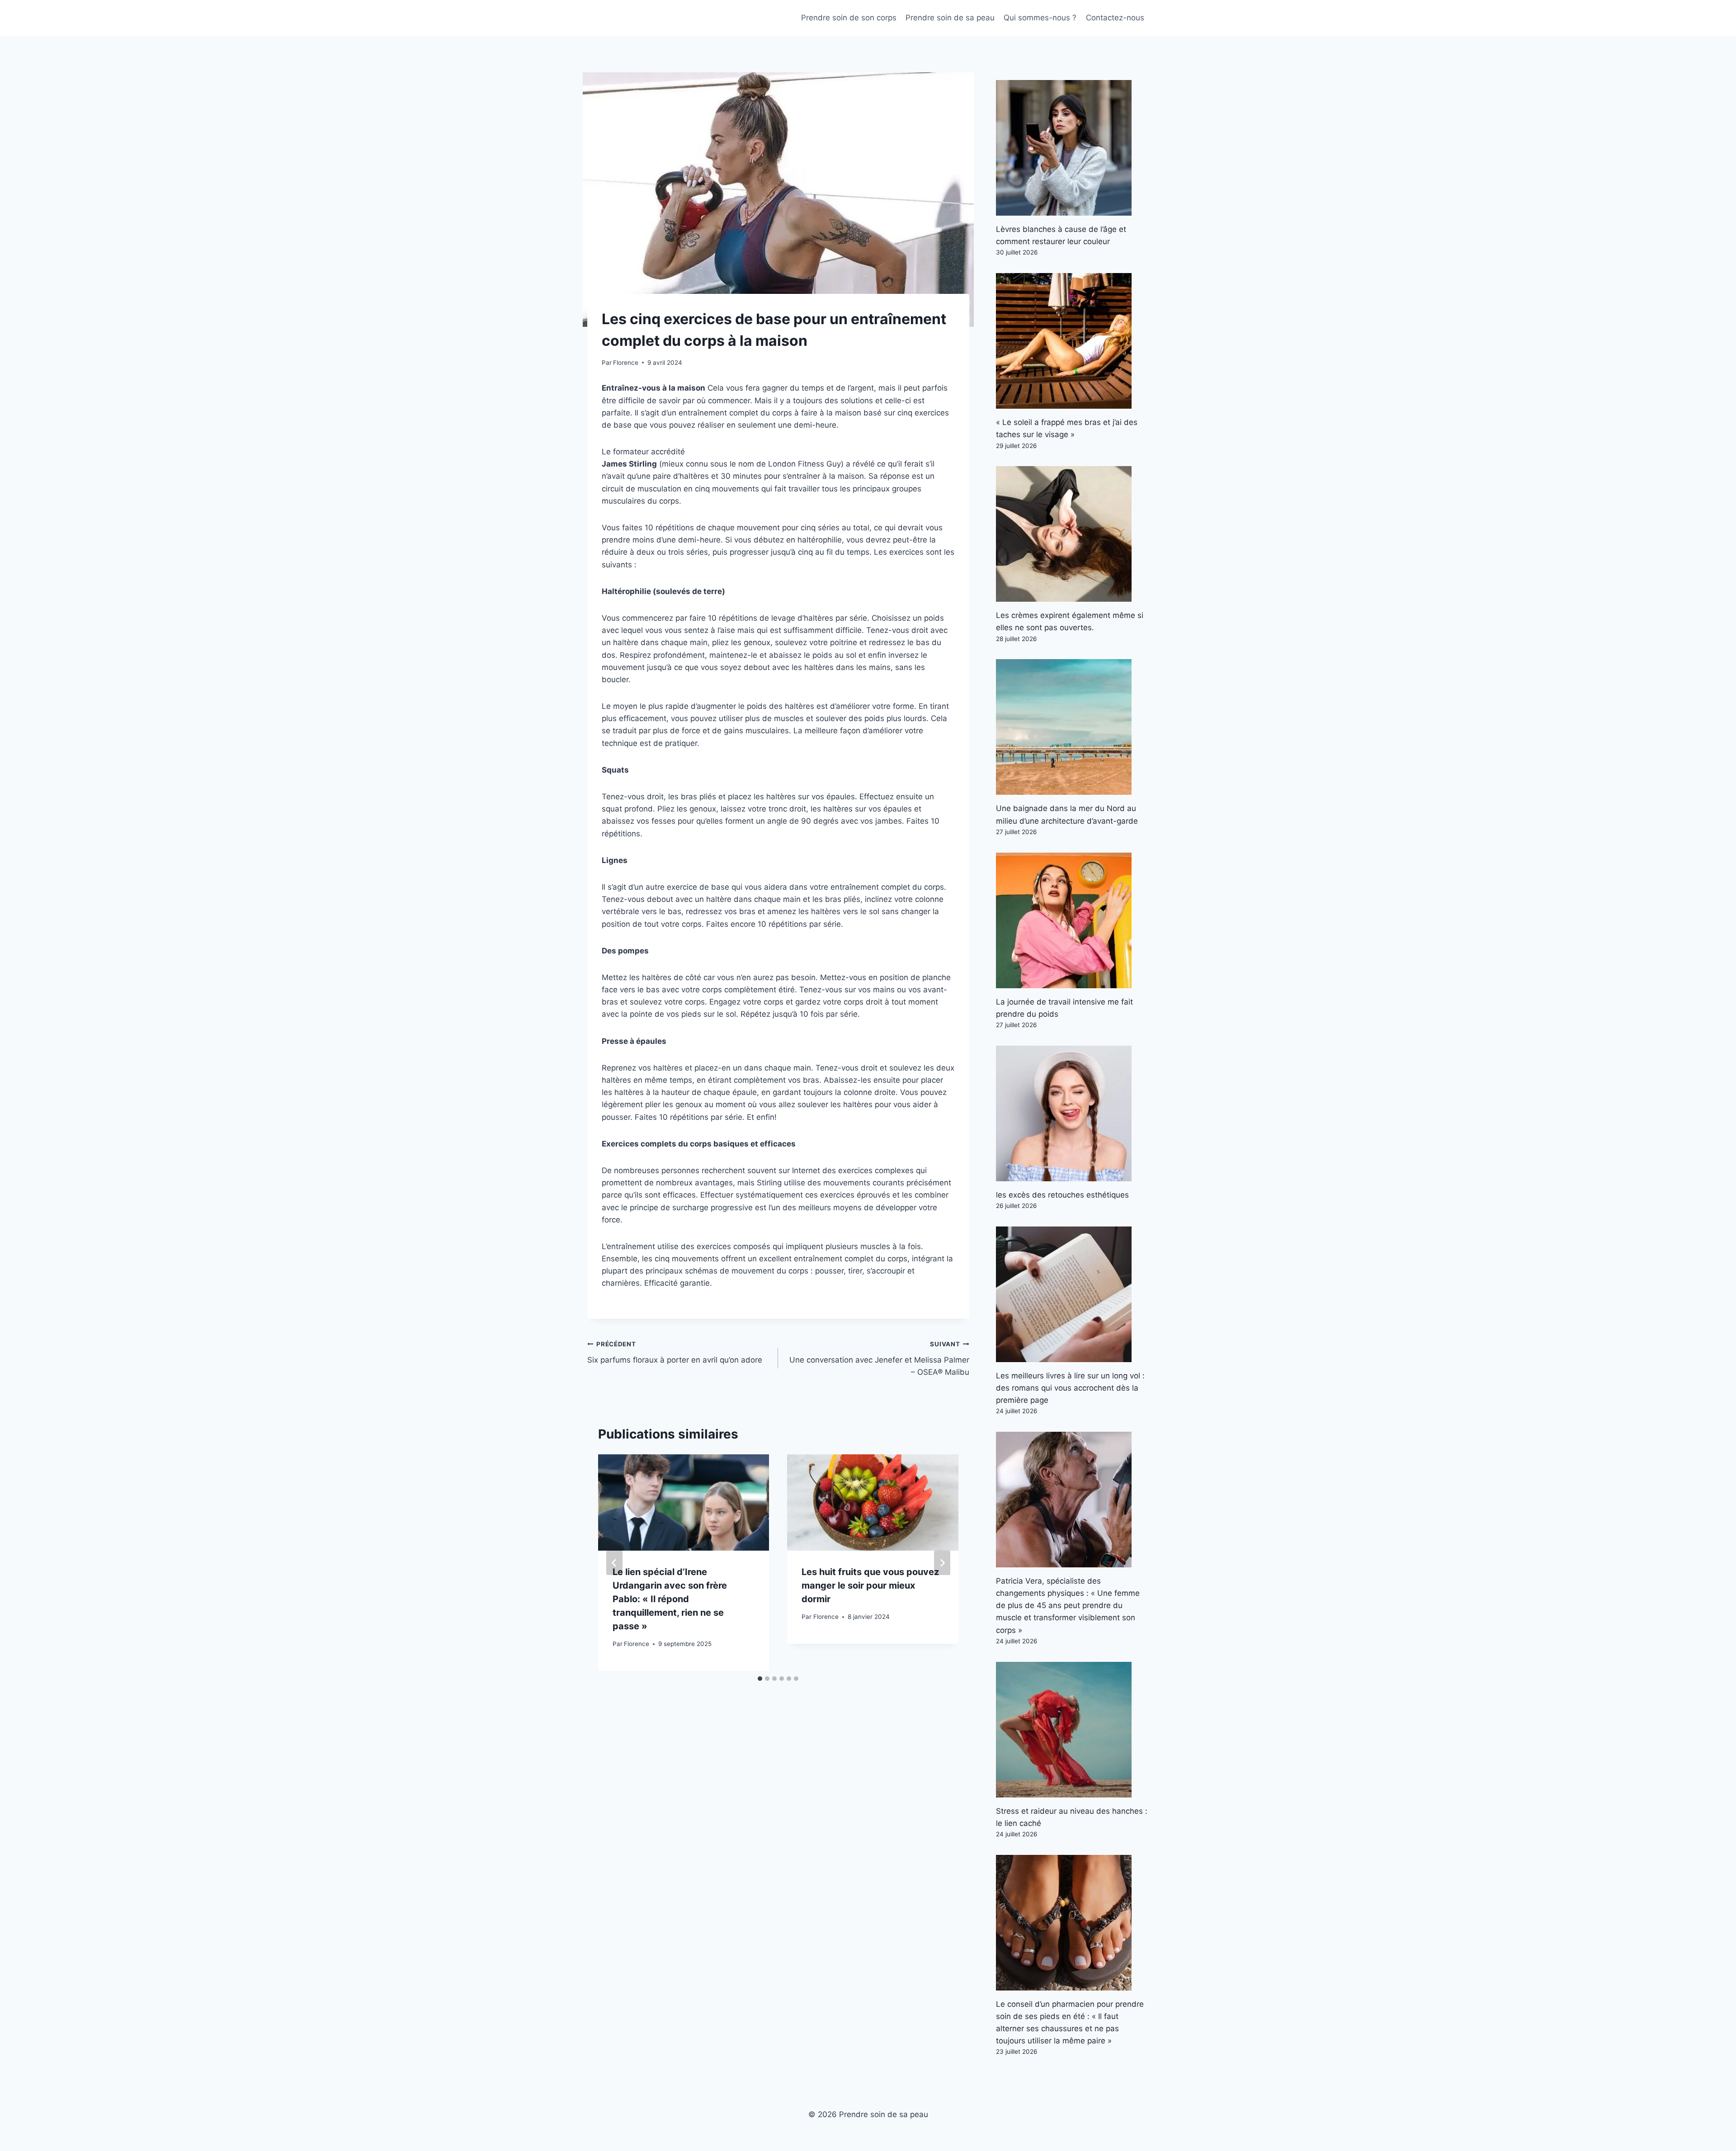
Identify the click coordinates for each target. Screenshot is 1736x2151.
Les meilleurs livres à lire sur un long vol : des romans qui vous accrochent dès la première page (1070, 1388)
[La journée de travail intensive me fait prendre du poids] (1072, 920)
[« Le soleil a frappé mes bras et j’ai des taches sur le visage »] (1072, 341)
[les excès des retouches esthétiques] (1072, 1113)
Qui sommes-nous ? (1040, 18)
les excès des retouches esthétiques (1062, 1195)
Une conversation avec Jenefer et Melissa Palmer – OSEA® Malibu (879, 1359)
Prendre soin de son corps (849, 18)
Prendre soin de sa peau (950, 18)
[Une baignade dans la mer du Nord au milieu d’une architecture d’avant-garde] (1072, 727)
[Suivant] (942, 1563)
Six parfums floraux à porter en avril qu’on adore (675, 1352)
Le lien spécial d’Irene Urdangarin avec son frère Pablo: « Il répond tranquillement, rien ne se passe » (670, 1599)
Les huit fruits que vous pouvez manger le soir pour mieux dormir (870, 1585)
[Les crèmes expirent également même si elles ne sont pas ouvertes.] (1072, 534)
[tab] (760, 1679)
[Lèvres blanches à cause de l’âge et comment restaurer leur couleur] (1072, 148)
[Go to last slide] (614, 1563)
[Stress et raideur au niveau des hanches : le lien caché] (1072, 1730)
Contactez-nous (1115, 18)
